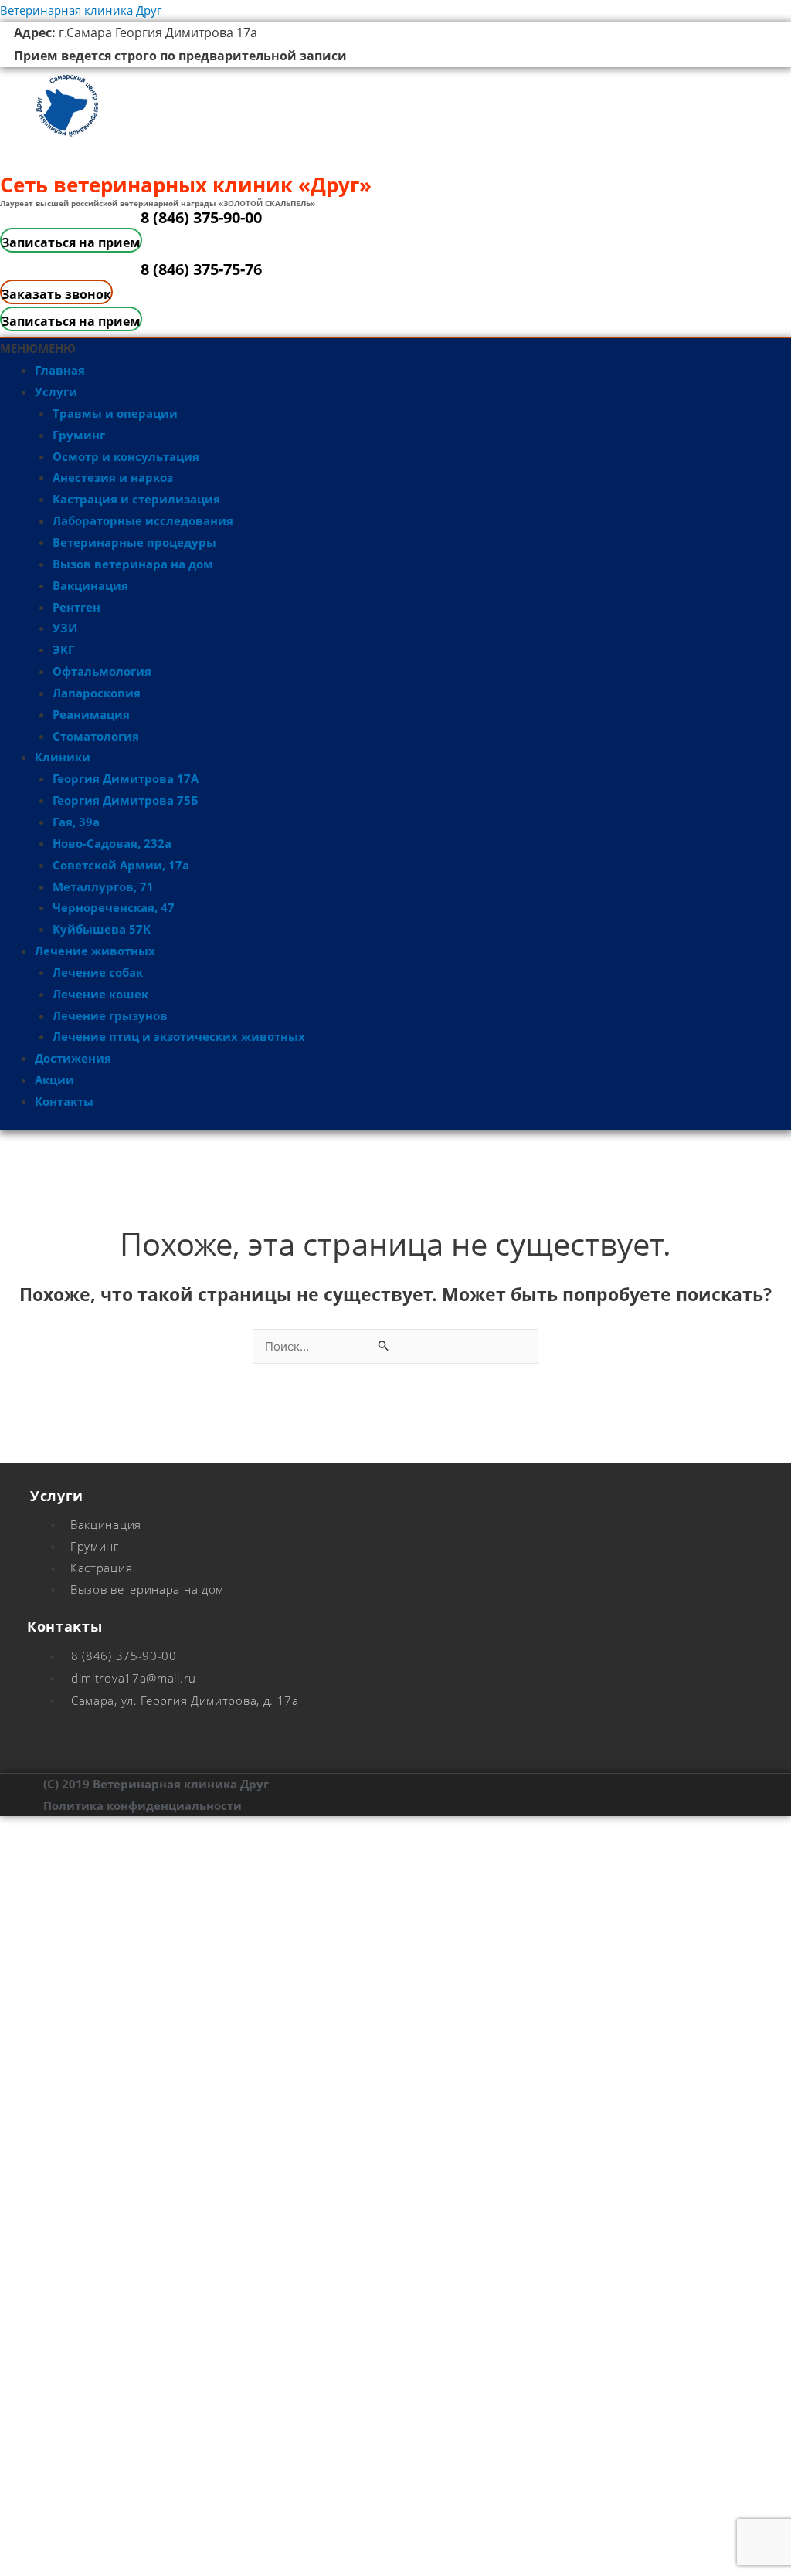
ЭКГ (63, 649)
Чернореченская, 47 (114, 907)
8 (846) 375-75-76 (201, 269)
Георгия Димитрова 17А (126, 778)
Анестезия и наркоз (113, 477)
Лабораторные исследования (143, 520)
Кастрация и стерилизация (136, 499)
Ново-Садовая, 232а (112, 843)
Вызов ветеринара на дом (133, 564)
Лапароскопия (97, 693)
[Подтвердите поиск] (384, 1346)
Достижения (73, 1058)
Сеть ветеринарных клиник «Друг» (186, 185)
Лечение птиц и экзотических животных (179, 1036)
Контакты (64, 1101)
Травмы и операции (115, 413)
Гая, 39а (76, 822)
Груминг (79, 435)
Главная (60, 370)
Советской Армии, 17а (121, 865)
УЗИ (65, 628)
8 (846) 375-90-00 (201, 217)
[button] (38, 348)
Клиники (63, 757)
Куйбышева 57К (102, 929)
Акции (54, 1080)
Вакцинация (90, 585)
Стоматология (96, 736)
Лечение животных (95, 951)
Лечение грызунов (110, 1015)
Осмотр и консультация (126, 456)
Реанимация (91, 714)
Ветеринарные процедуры (134, 542)
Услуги (56, 391)
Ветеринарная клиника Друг (81, 10)
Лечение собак (98, 972)
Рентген (76, 607)
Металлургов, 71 (103, 886)
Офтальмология (102, 671)
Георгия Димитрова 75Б (126, 800)
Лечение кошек (100, 994)
